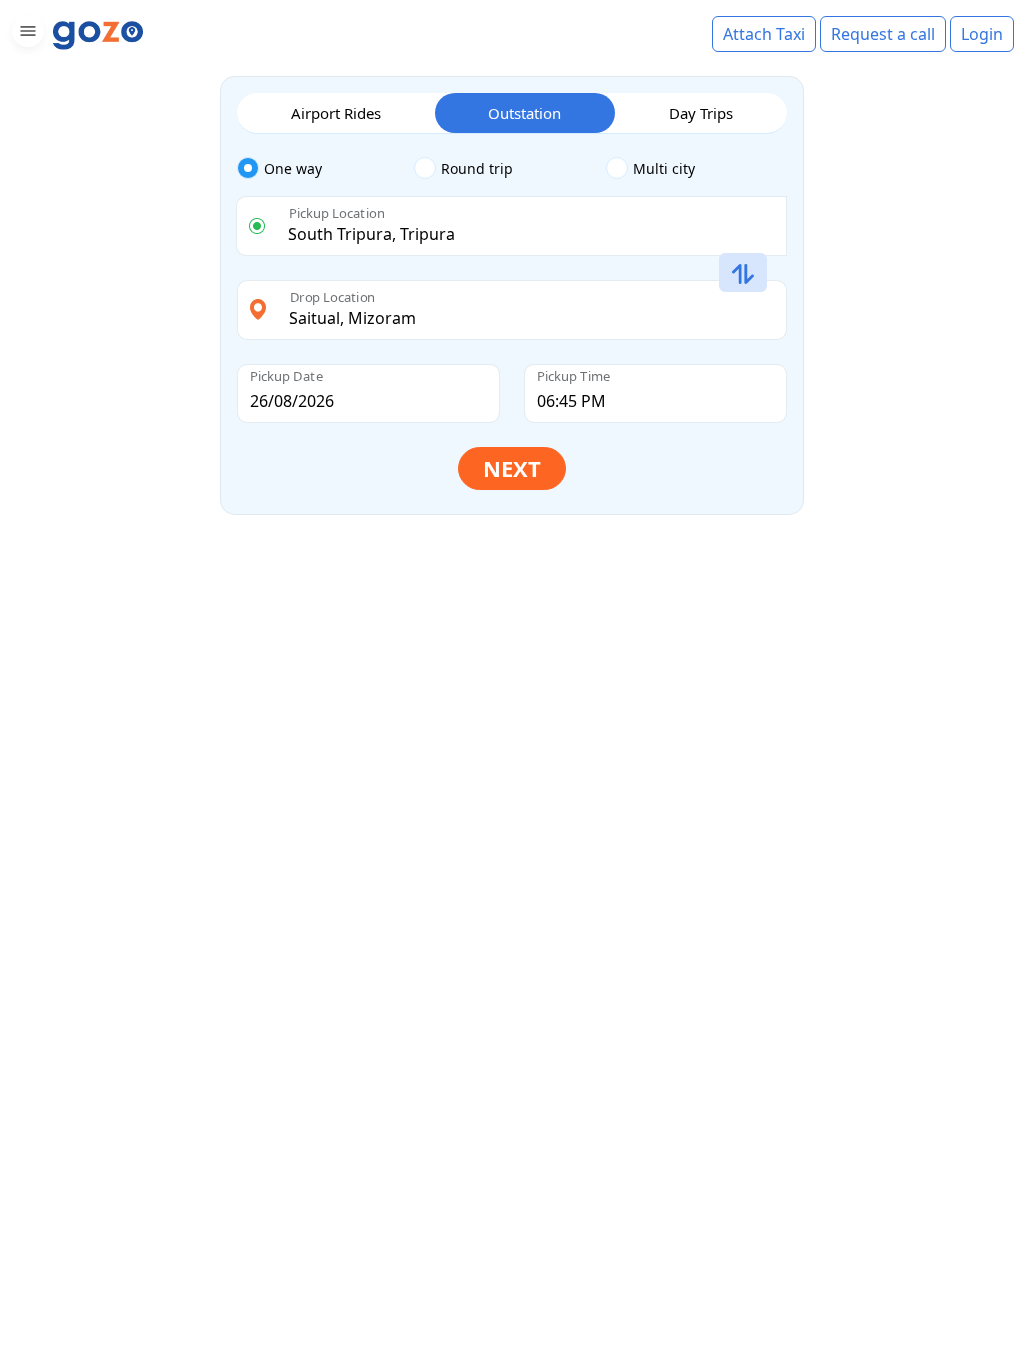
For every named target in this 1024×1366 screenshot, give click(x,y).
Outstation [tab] (524, 113)
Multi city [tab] (664, 168)
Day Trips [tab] (701, 113)
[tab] (325, 169)
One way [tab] (293, 168)
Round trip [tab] (477, 168)
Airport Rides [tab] (336, 113)
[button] (25, 34)
